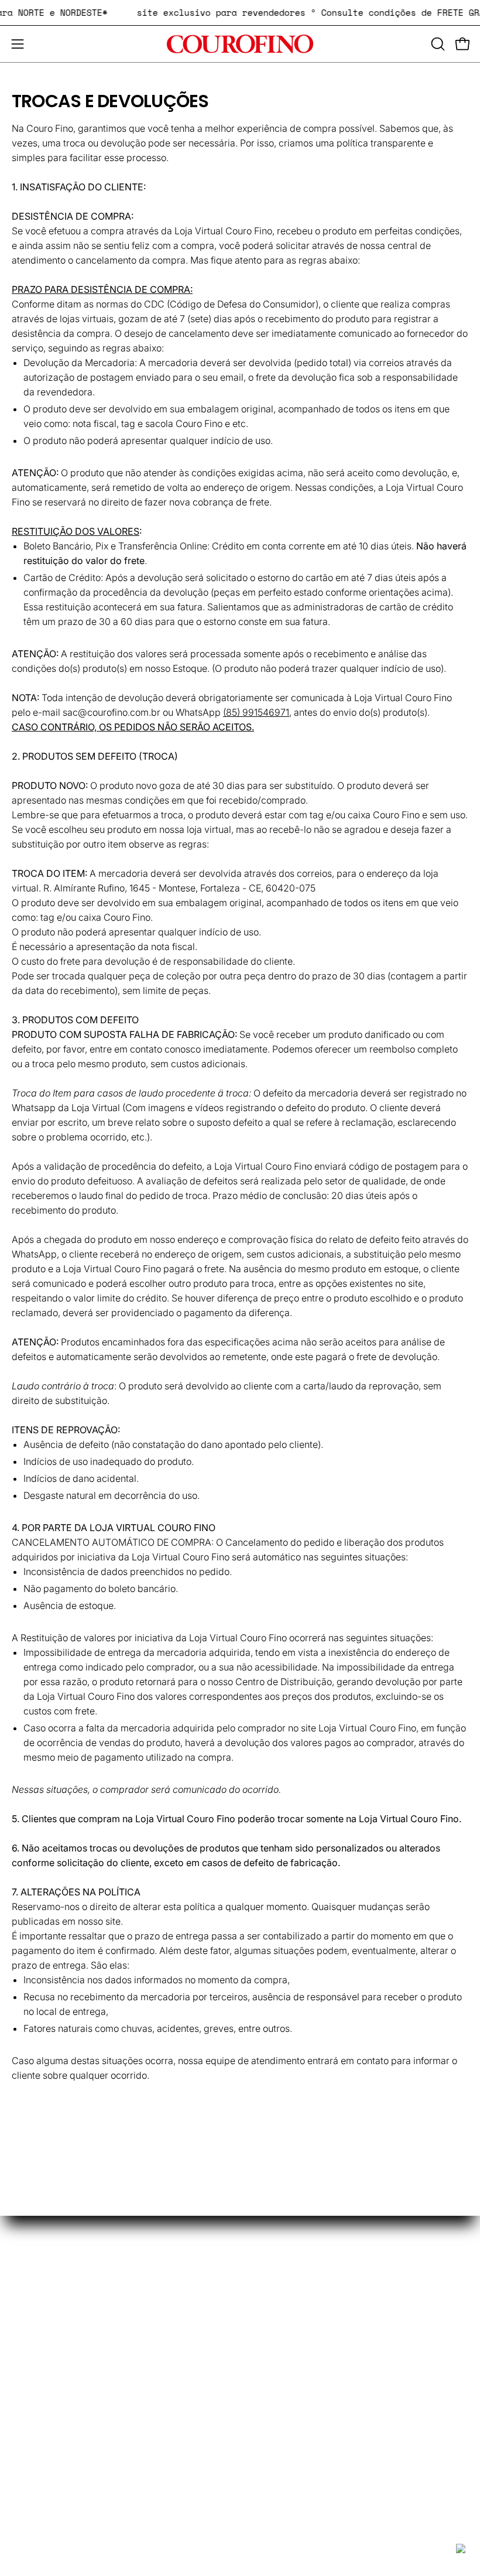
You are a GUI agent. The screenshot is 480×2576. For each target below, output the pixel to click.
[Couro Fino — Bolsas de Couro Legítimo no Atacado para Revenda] (240, 44)
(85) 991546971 (256, 712)
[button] (437, 44)
